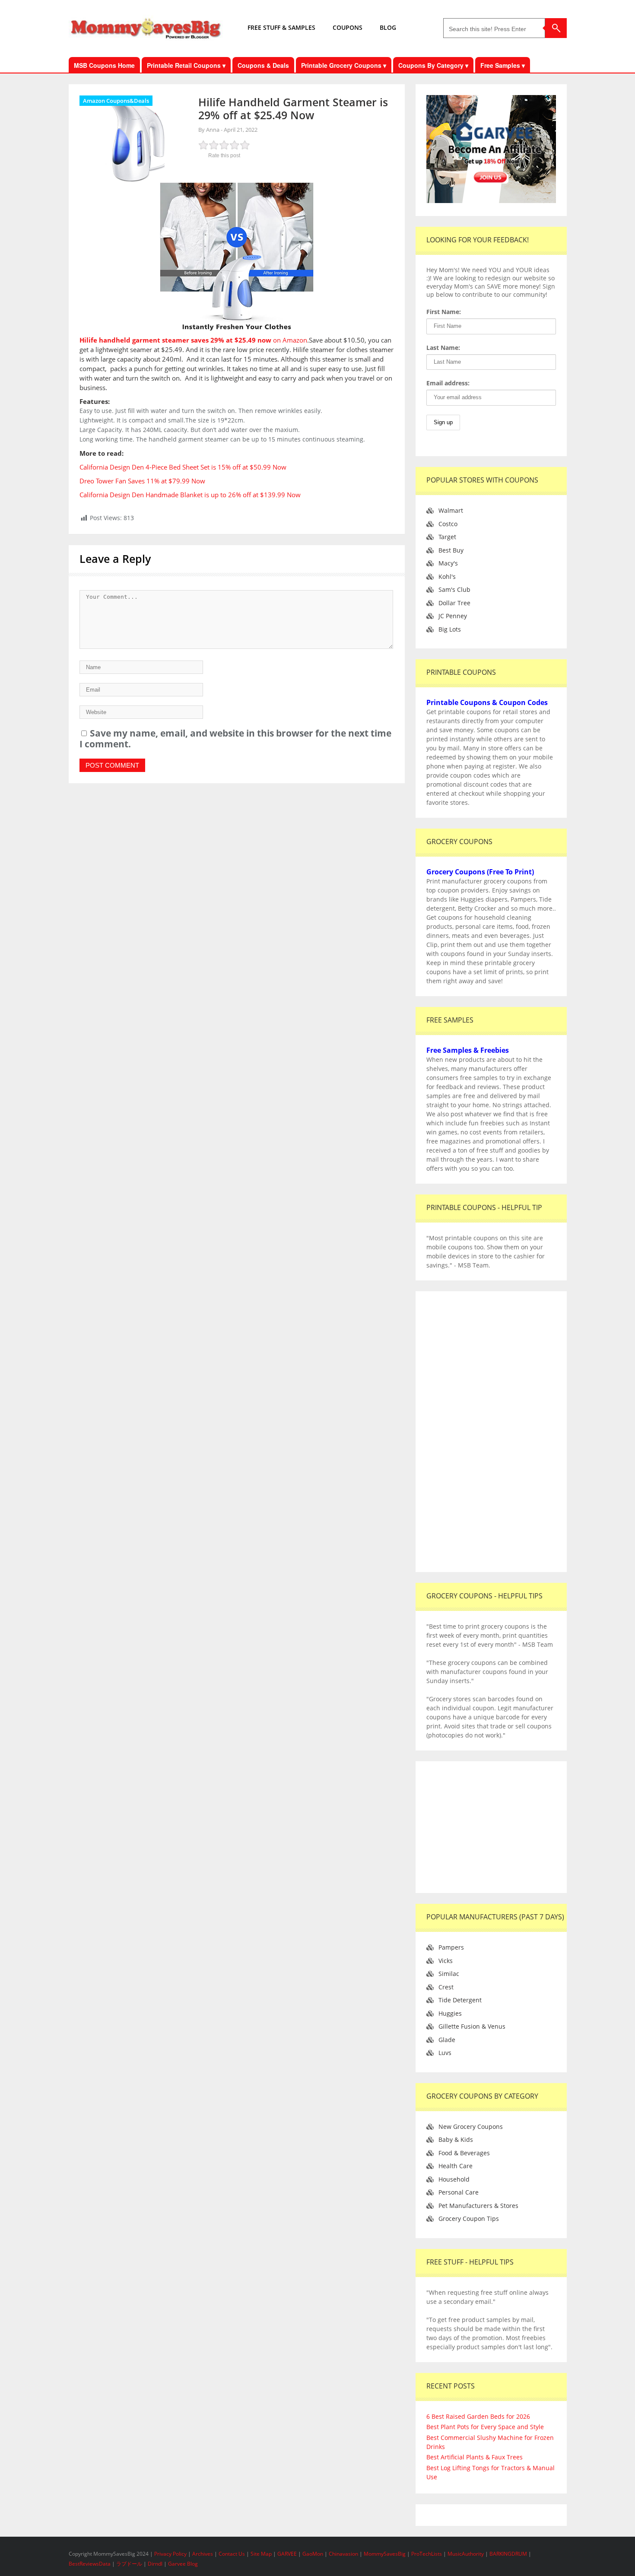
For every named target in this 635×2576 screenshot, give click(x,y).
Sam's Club (454, 589)
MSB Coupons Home (104, 65)
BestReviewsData (90, 2564)
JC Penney (453, 616)
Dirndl (155, 2564)
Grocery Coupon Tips (469, 2219)
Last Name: (443, 348)
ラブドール (129, 2564)
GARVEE (287, 2554)
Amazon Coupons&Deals (116, 101)
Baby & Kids (456, 2139)
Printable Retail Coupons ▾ (186, 65)
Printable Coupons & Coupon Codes (487, 702)
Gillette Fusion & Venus (472, 2026)
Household (454, 2179)
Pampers (451, 1947)
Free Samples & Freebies (468, 1050)
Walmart (451, 510)
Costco (448, 524)
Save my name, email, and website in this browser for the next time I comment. (235, 738)
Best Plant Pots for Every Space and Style (485, 2427)
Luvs (445, 2053)
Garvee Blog (183, 2564)
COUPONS (348, 27)
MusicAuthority (466, 2554)
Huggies (450, 2013)
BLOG (388, 27)
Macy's (448, 563)
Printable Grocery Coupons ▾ (344, 65)
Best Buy (451, 550)
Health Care (456, 2166)
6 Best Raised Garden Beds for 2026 (478, 2416)
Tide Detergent (460, 2000)
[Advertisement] (491, 1432)
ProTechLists (427, 2554)
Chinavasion (343, 2554)
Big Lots (450, 629)
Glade (447, 2040)
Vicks (446, 1961)
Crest (446, 1987)
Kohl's (447, 577)
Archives (203, 2554)
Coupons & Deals (263, 65)
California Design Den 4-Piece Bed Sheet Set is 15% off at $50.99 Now (183, 467)
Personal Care (459, 2192)
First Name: (444, 312)
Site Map (262, 2554)
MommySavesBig (385, 2554)
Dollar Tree (454, 603)
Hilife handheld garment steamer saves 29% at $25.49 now (175, 340)
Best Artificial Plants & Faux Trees (475, 2457)
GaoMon (313, 2554)
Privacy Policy (171, 2554)
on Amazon (289, 340)
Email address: (448, 383)
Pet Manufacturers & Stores (478, 2206)
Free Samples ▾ (503, 65)
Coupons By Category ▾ (433, 65)
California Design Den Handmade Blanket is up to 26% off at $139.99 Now (190, 495)
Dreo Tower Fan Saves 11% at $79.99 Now (142, 481)
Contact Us (232, 2554)
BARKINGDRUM (508, 2554)
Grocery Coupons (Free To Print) (480, 872)
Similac (449, 1974)
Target (447, 537)
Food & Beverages (464, 2153)
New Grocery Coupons (471, 2127)
